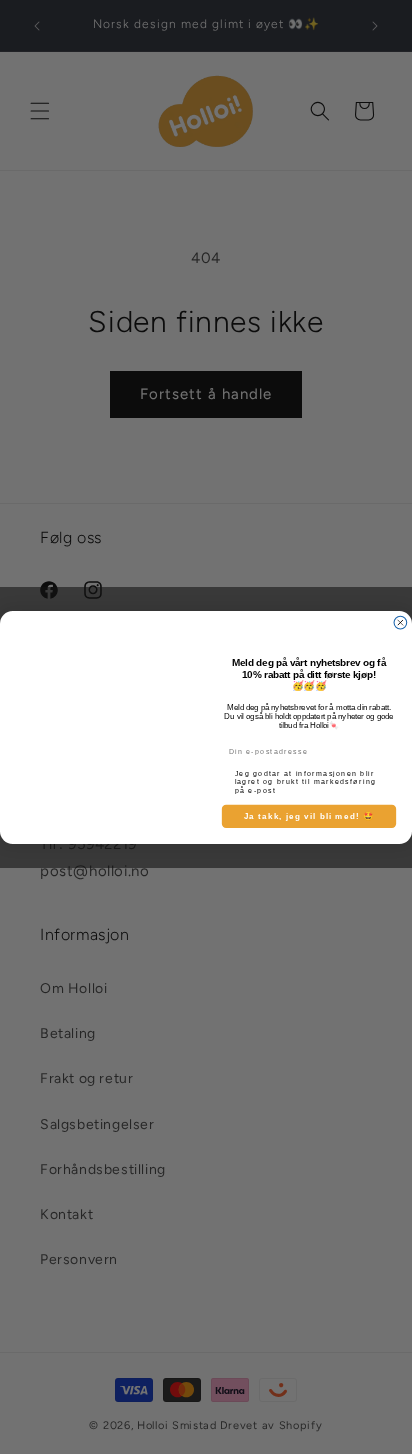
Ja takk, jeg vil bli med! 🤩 (309, 815)
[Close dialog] (400, 622)
